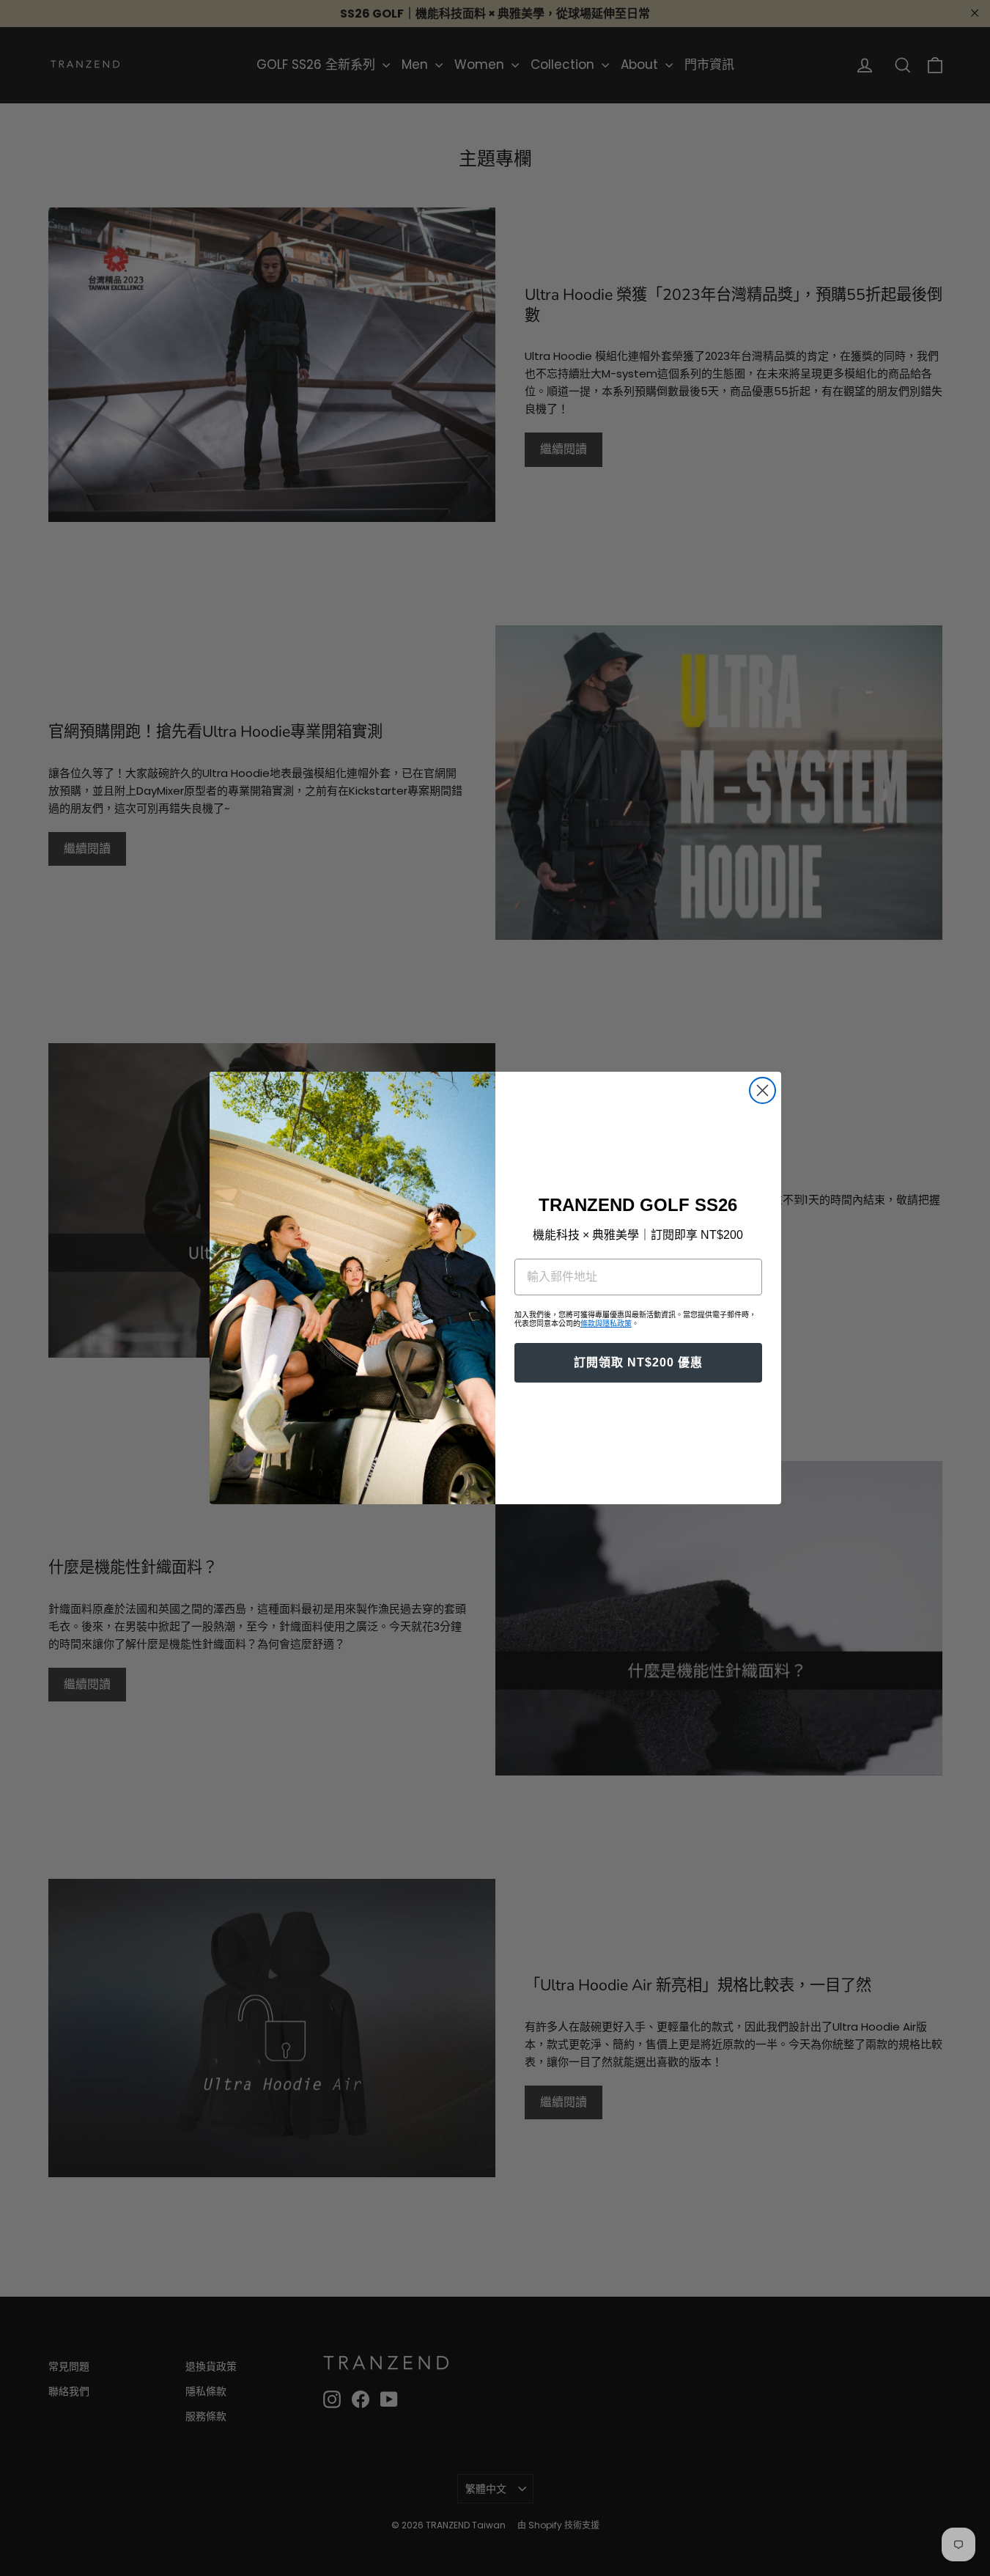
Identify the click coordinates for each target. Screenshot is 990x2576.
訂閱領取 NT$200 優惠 (638, 1362)
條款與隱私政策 (606, 1324)
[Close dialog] (762, 1090)
